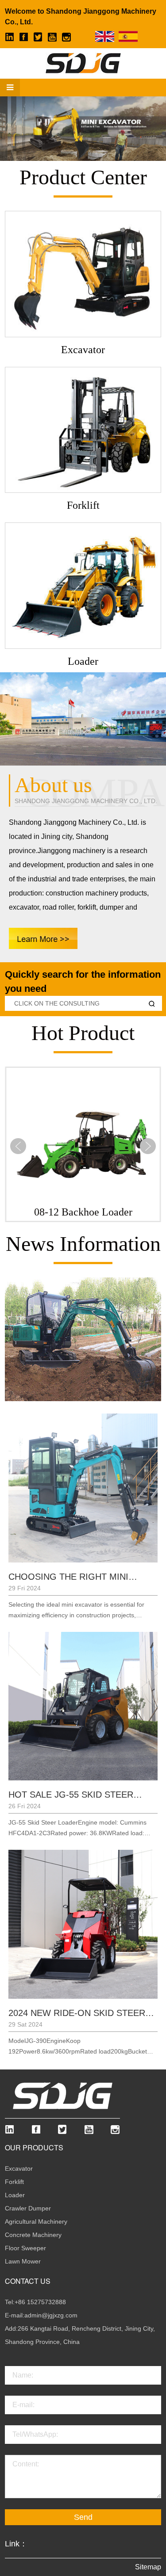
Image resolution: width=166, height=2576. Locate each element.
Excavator (19, 2168)
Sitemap (148, 2567)
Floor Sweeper (25, 2248)
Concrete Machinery (33, 2235)
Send (83, 2517)
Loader (15, 2195)
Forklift (14, 2182)
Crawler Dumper (28, 2208)
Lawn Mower (23, 2261)
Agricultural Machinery (36, 2222)
